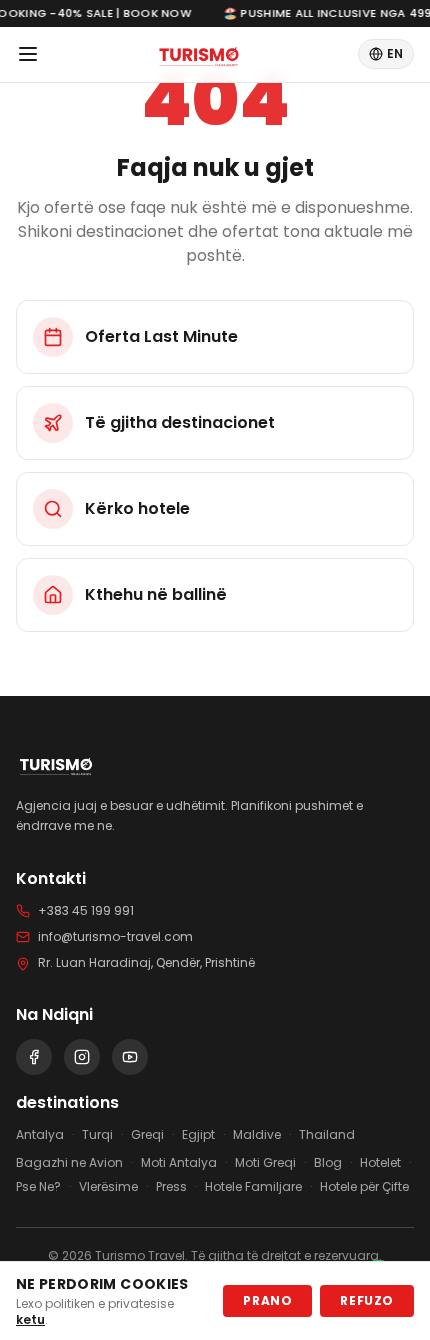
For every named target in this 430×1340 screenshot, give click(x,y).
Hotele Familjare (253, 1187)
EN (395, 53)
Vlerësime (108, 1187)
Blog (328, 1163)
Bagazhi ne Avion (69, 1163)
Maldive (257, 1135)
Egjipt (198, 1135)
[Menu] (28, 54)
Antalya (40, 1135)
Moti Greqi (265, 1163)
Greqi (147, 1135)
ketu (30, 1319)
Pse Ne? (38, 1187)
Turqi (97, 1135)
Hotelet (380, 1163)
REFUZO (367, 1300)
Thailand (327, 1135)
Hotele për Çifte (364, 1187)
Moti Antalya (179, 1163)
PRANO (267, 1300)
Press (171, 1187)
